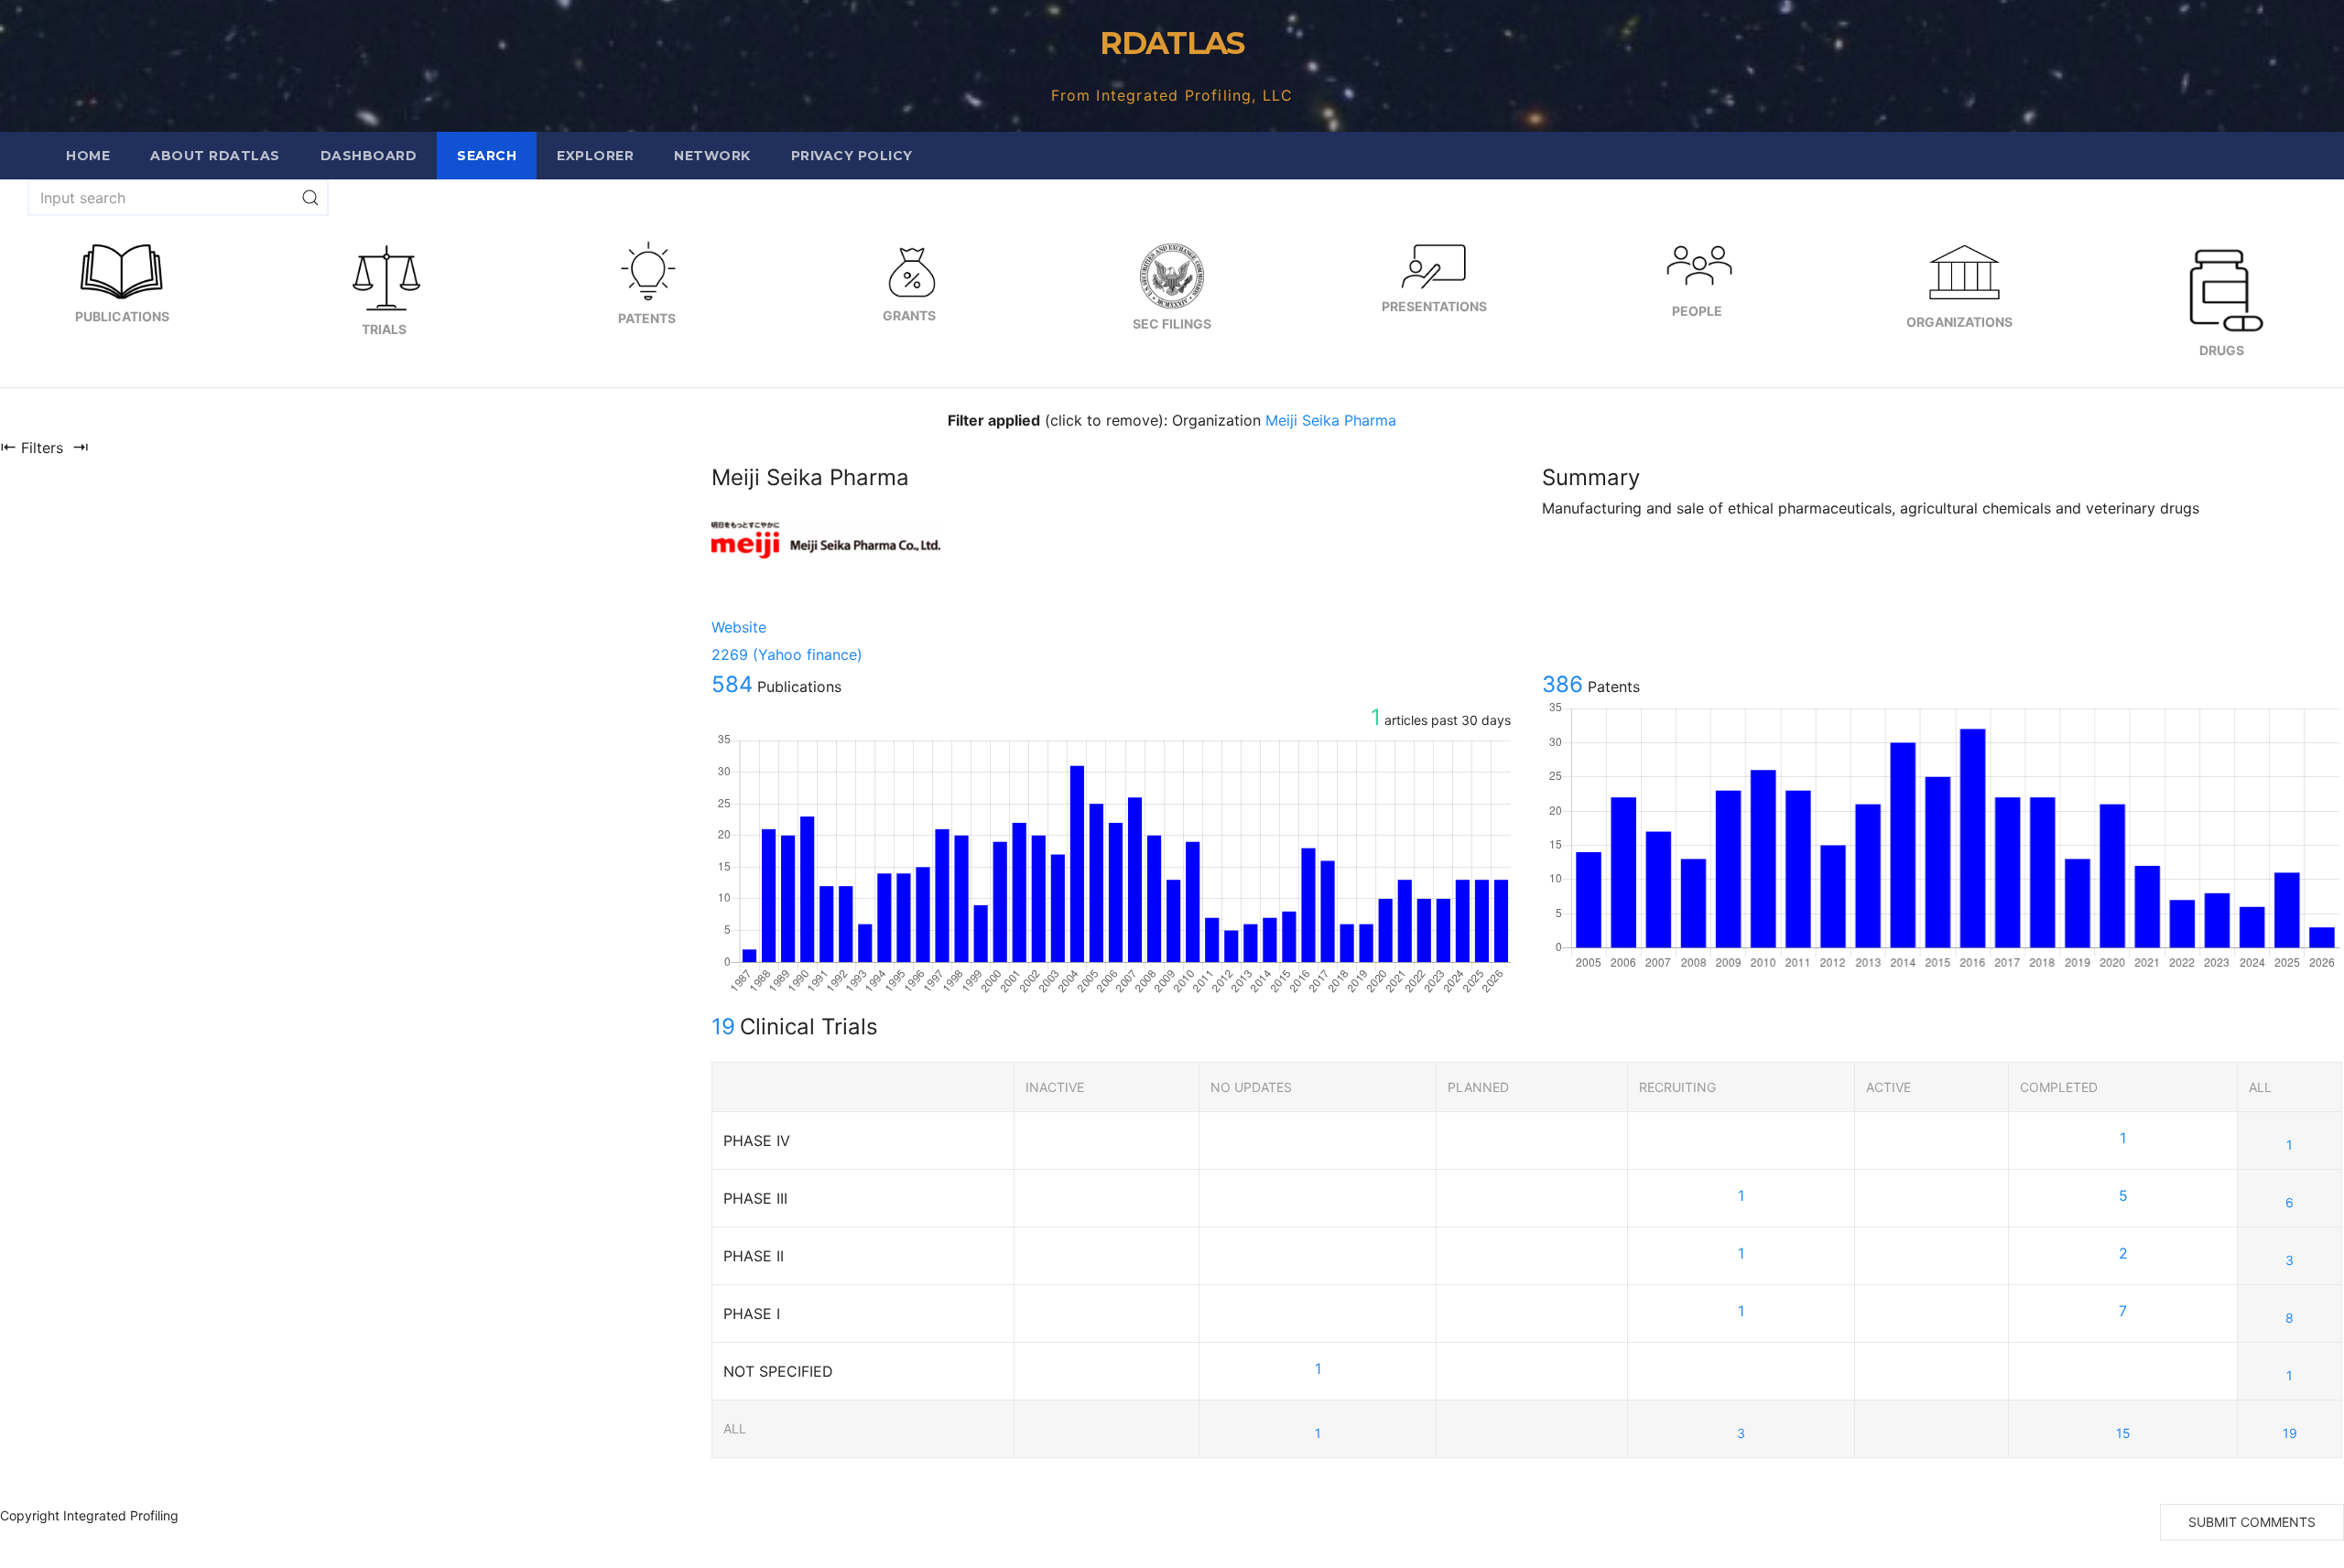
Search (487, 156)
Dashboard (369, 156)
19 (723, 1027)
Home (88, 156)
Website (739, 627)
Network (712, 156)
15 (2123, 1433)
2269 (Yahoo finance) (787, 654)
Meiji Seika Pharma (1331, 420)
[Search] (310, 198)
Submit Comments (2252, 1522)
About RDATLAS (215, 156)
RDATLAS (1172, 43)
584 (732, 684)
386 (1563, 684)
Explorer (595, 156)
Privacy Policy (852, 156)
